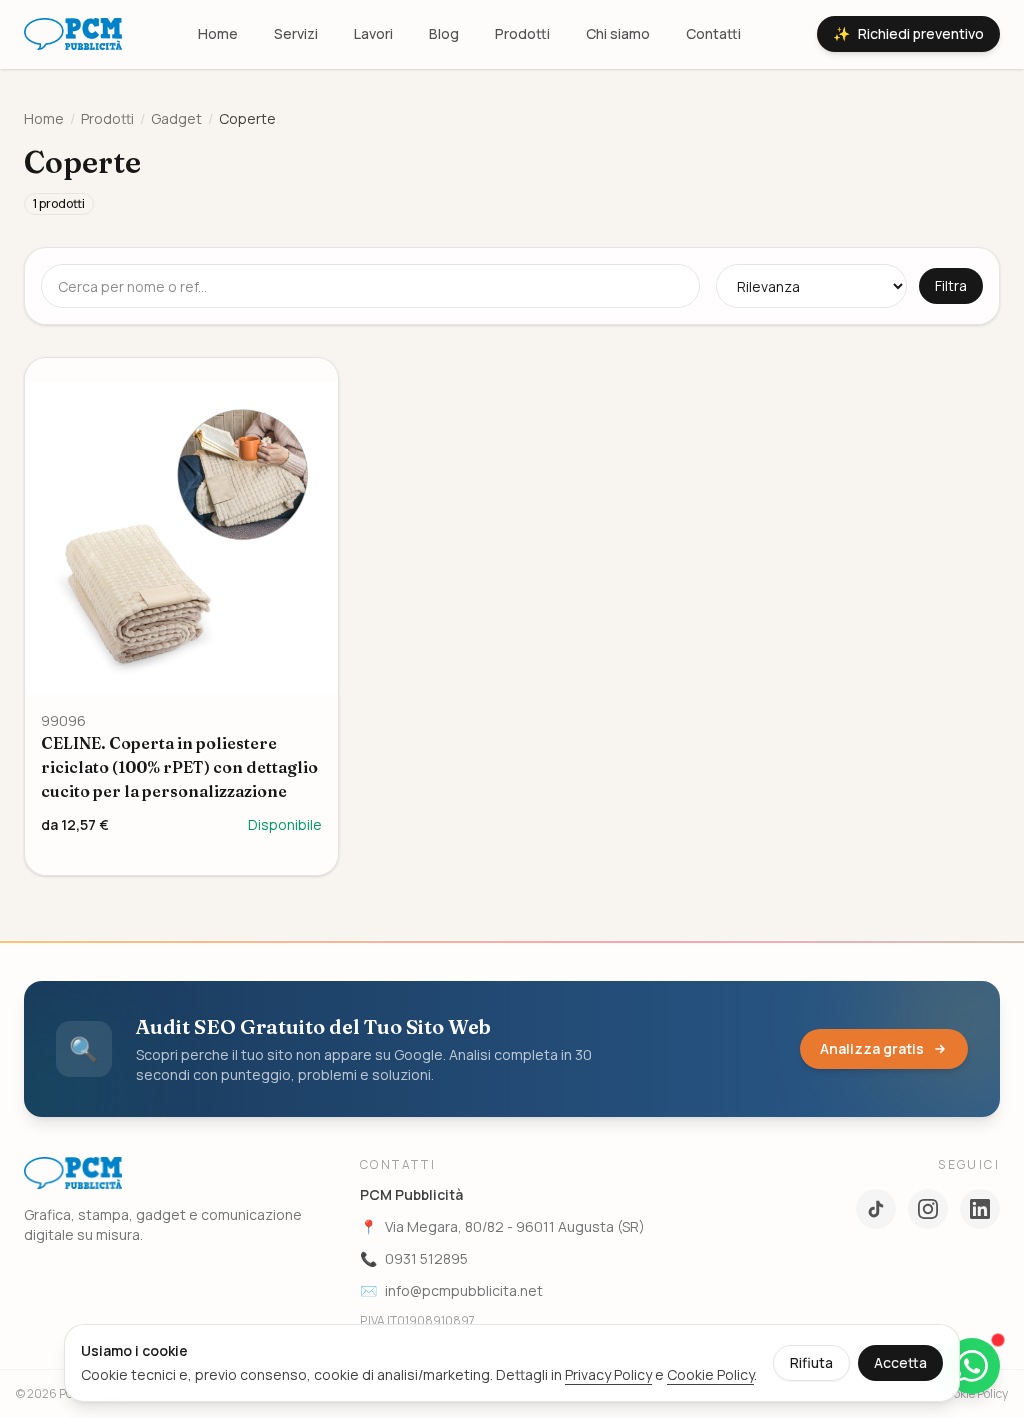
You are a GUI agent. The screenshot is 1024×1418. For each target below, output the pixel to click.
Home (218, 33)
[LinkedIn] (980, 1209)
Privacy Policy (608, 1374)
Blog (444, 33)
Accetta (900, 1362)
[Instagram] (928, 1209)
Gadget (176, 118)
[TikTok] (876, 1209)
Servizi (296, 33)
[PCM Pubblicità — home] (73, 34)
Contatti (713, 33)
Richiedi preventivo (908, 33)
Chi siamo (618, 33)
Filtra (951, 285)
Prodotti (522, 33)
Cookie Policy (710, 1374)
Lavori (373, 33)
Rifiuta (811, 1362)
